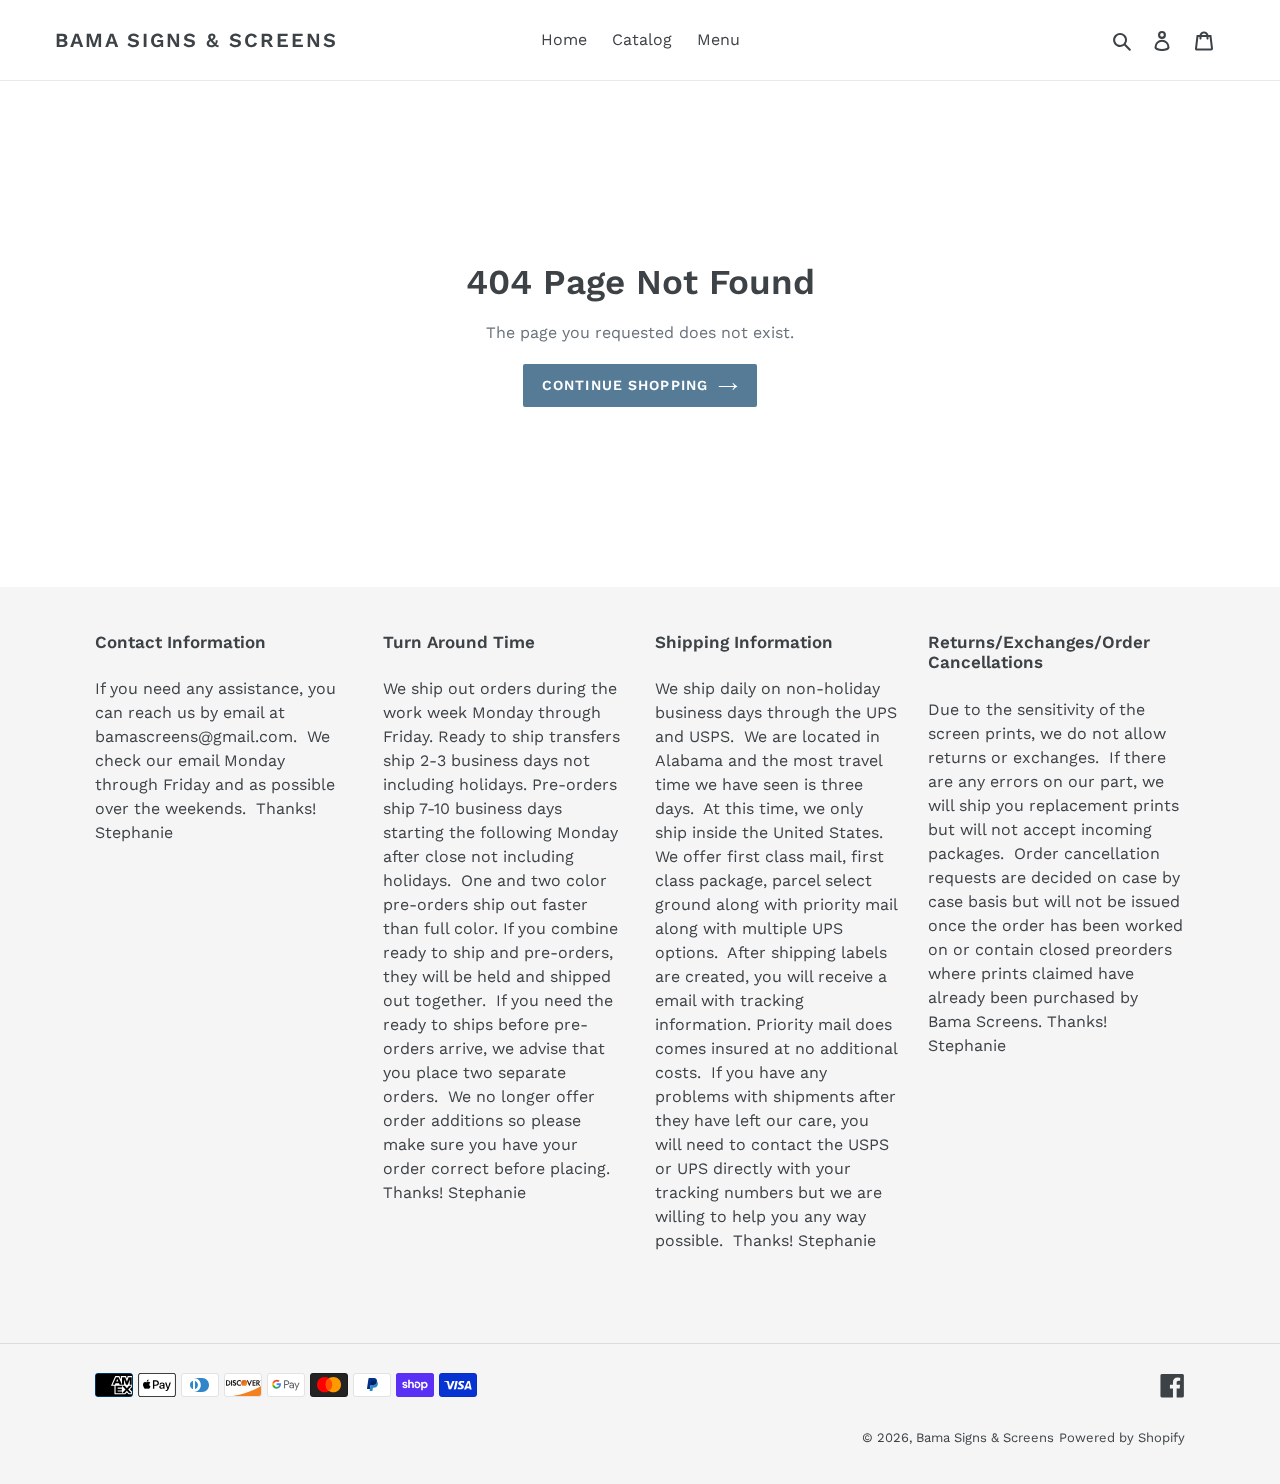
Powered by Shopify (1122, 1437)
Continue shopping (625, 385)
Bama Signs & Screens (196, 40)
